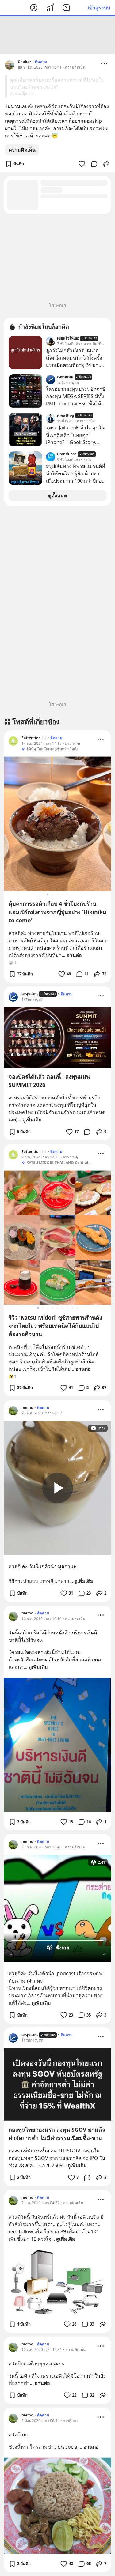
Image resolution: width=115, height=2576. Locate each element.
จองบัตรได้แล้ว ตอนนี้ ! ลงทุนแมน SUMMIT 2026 (49, 1081)
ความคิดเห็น (22, 150)
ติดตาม (41, 62)
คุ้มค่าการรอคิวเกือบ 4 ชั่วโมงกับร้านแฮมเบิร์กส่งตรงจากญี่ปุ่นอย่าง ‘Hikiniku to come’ (57, 912)
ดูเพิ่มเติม (32, 1120)
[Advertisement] (58, 35)
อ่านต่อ (74, 955)
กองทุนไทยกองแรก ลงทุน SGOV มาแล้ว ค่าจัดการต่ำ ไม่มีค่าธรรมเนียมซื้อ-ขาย (57, 2134)
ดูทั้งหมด (57, 495)
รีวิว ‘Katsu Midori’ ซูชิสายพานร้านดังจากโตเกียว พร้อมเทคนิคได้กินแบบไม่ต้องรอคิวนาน (55, 1326)
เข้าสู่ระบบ (99, 8)
